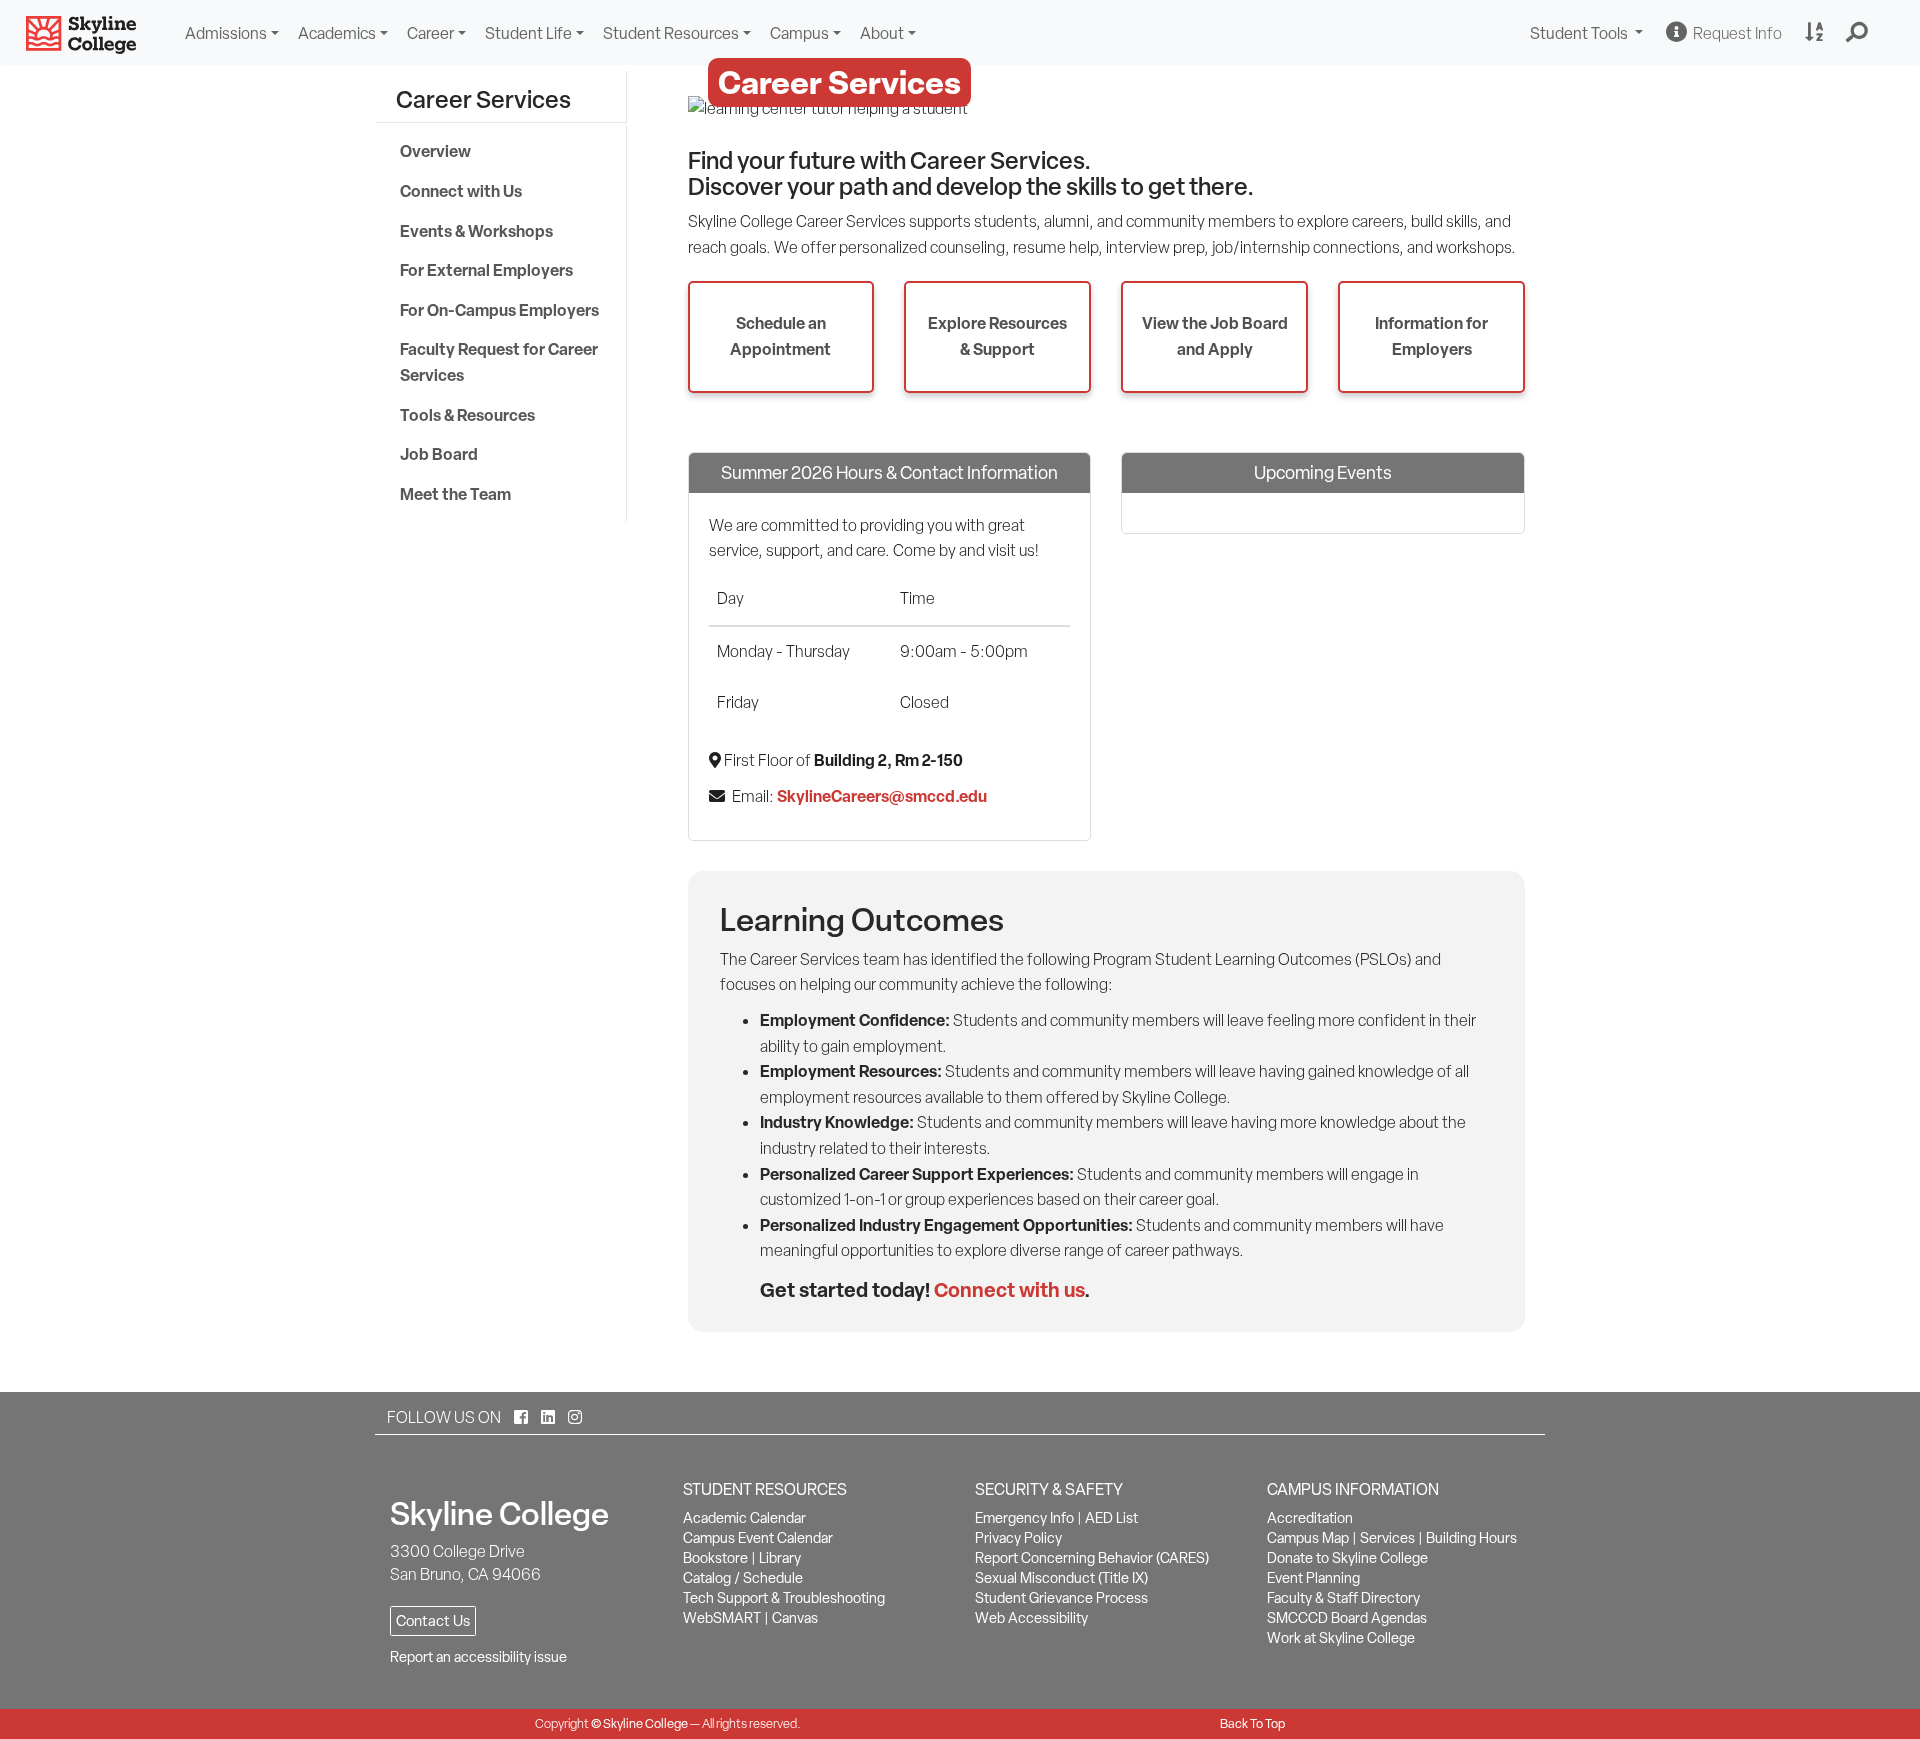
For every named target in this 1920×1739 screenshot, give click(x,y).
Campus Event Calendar (758, 1538)
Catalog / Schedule (743, 1578)
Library (780, 1558)
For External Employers (486, 270)
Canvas (795, 1618)
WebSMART (722, 1618)
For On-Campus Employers (499, 310)
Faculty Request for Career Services (499, 362)
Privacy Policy (1018, 1538)
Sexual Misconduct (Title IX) (1061, 1578)
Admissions (226, 33)
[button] (1857, 33)
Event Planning (1313, 1578)
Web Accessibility (1031, 1618)
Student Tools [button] (1589, 35)
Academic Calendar (744, 1518)
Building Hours (1471, 1538)
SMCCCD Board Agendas (1347, 1618)
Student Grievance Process (1061, 1598)
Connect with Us (461, 191)
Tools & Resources (467, 415)
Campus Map (1308, 1538)
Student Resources (671, 33)
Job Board (439, 454)
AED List (1111, 1518)
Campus (799, 33)
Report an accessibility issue (478, 1657)
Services (1387, 1538)
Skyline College (645, 1723)
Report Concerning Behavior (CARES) (1092, 1558)
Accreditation (1310, 1518)
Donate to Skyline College (1347, 1558)
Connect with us (1009, 1289)
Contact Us (433, 1621)
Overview (435, 151)
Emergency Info (1024, 1518)
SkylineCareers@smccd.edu (882, 796)
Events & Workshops (476, 231)
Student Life (528, 33)
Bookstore (715, 1558)
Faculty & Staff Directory (1343, 1598)
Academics (337, 33)
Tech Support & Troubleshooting (784, 1598)
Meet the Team (455, 494)
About (882, 33)
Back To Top (1252, 1723)
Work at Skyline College (1341, 1638)
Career (430, 33)
